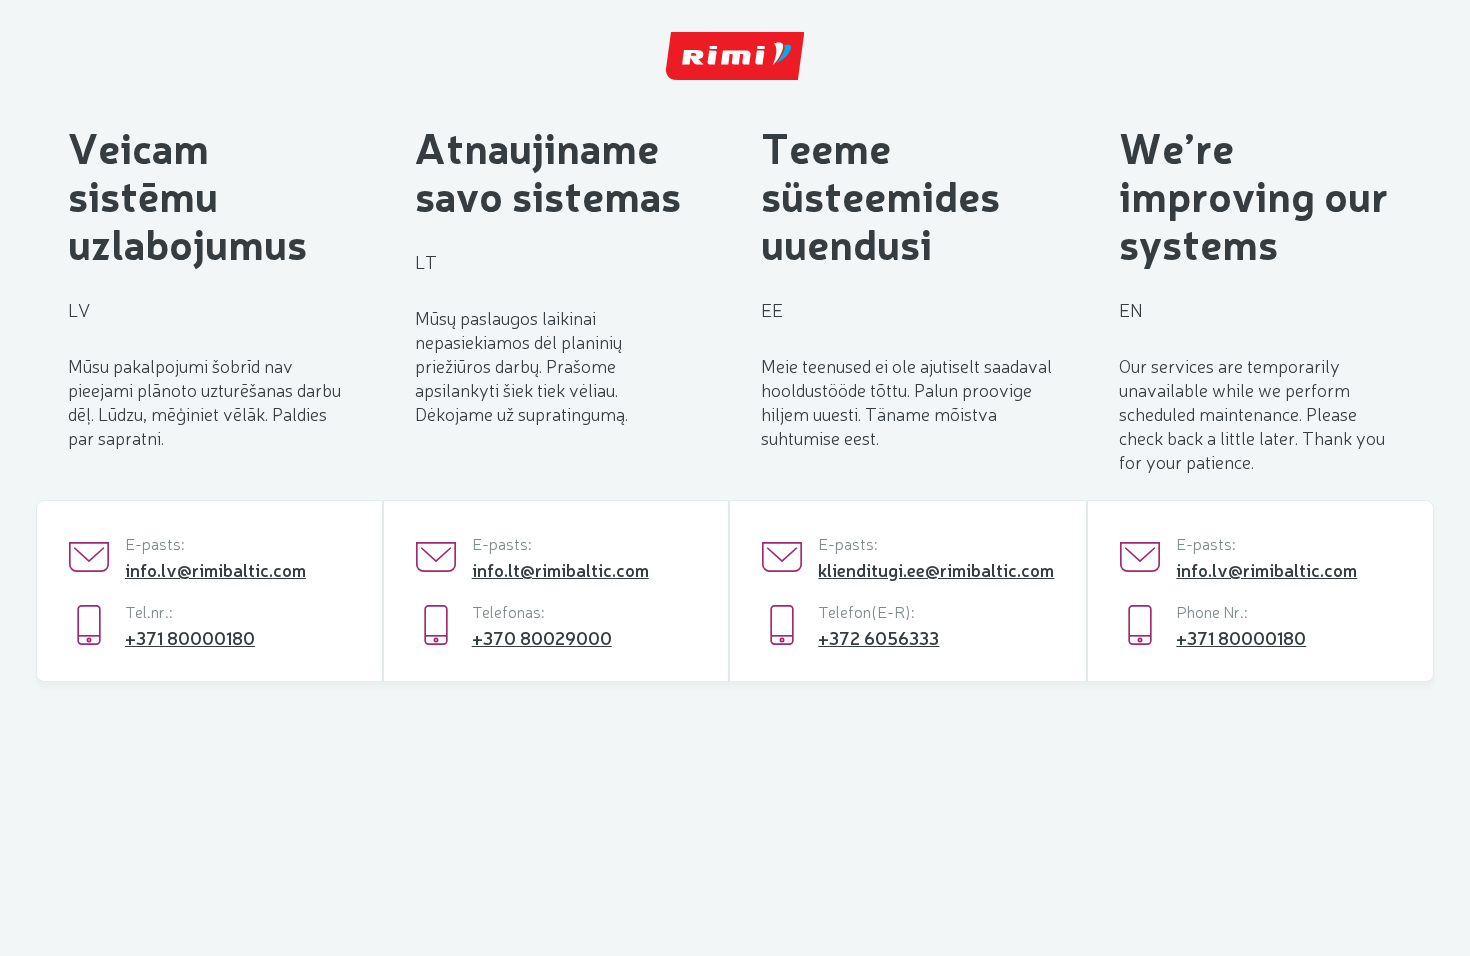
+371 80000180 (190, 637)
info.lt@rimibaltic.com (560, 569)
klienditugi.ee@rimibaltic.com (936, 569)
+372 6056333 (878, 637)
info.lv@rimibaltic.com (215, 569)
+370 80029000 (542, 637)
